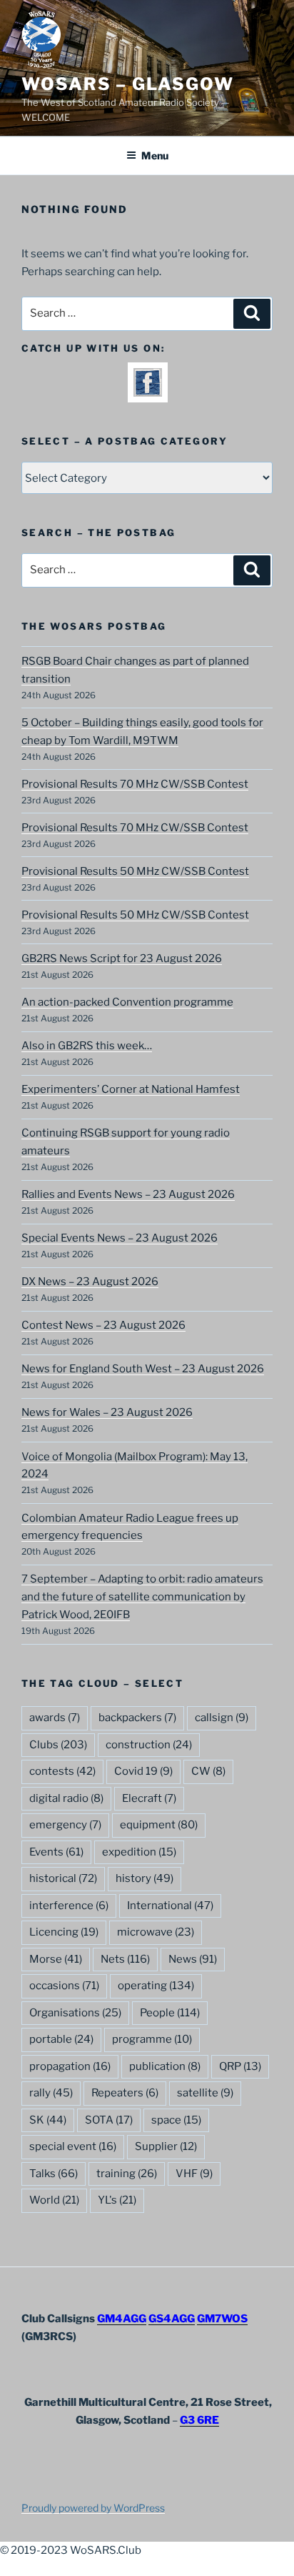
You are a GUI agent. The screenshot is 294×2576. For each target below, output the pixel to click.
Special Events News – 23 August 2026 (120, 1238)
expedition (139, 1852)
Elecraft (149, 1798)
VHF (194, 2174)
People (170, 2013)
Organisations (75, 2013)
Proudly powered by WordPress (93, 2508)
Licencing (64, 1932)
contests (62, 1771)
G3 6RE (199, 2420)
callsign (222, 1718)
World (54, 2200)
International (170, 1906)
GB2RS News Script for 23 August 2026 (122, 958)
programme (152, 2039)
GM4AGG (122, 2319)
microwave (156, 1932)
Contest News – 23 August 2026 (103, 1325)
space (176, 2120)
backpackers (137, 1718)
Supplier (166, 2146)
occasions (64, 1986)
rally (51, 2093)
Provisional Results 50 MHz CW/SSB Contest (135, 871)
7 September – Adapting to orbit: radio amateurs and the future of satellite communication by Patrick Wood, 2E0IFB (142, 1597)
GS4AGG (172, 2319)
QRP (240, 2066)
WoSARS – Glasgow (128, 84)
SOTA (109, 2120)
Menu (155, 155)
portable (61, 2039)
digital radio (66, 1798)
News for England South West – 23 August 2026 (143, 1369)
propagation (70, 2066)
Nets (125, 1959)
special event (73, 2146)
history (145, 1878)
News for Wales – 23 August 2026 (107, 1412)
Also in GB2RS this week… (87, 1046)
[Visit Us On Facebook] (147, 393)
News (193, 1959)
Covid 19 (143, 1771)
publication (165, 2066)
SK (48, 2120)
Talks (54, 2174)
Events (56, 1852)
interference (69, 1906)
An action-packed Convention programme (127, 1002)
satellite (205, 2093)
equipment (159, 1825)
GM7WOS (222, 2319)
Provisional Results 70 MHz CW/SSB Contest (135, 784)
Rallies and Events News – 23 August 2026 (128, 1194)
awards (55, 1718)
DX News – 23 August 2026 (90, 1282)
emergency (65, 1825)
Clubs (58, 1745)
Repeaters (125, 2093)
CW (208, 1771)
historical (63, 1878)
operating (156, 1986)
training (127, 2174)
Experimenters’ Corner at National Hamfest (131, 1089)
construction (149, 1745)
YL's (117, 2200)
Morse (56, 1959)
